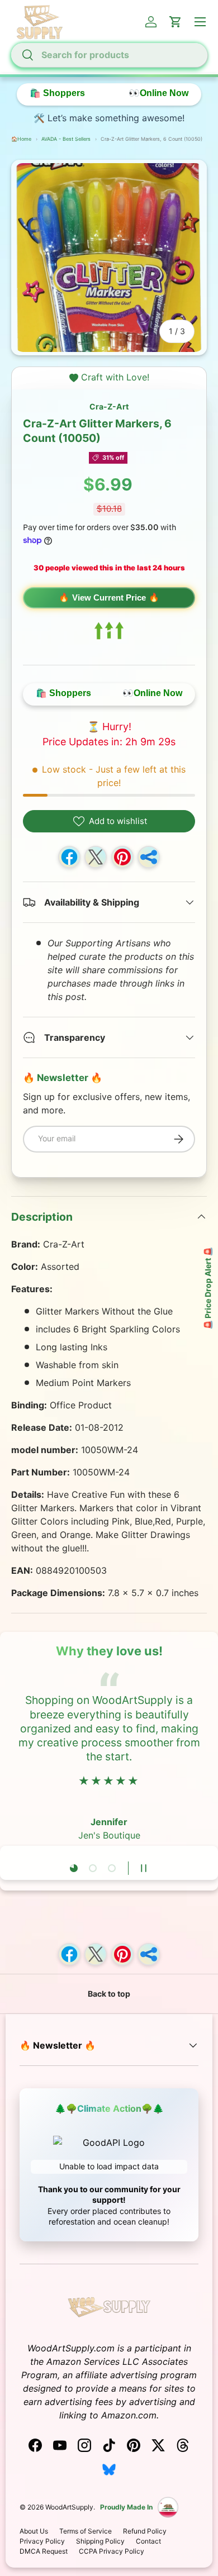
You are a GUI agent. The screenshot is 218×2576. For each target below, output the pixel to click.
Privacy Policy (42, 2541)
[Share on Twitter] (96, 857)
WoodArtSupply (69, 2507)
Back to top (109, 1994)
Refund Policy (145, 2531)
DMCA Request (44, 2551)
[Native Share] (149, 857)
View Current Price (109, 597)
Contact (148, 2541)
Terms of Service (86, 2531)
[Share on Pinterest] (122, 857)
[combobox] (109, 55)
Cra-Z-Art (109, 406)
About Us (34, 2531)
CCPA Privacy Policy (112, 2551)
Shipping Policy (100, 2541)
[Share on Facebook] (69, 857)
